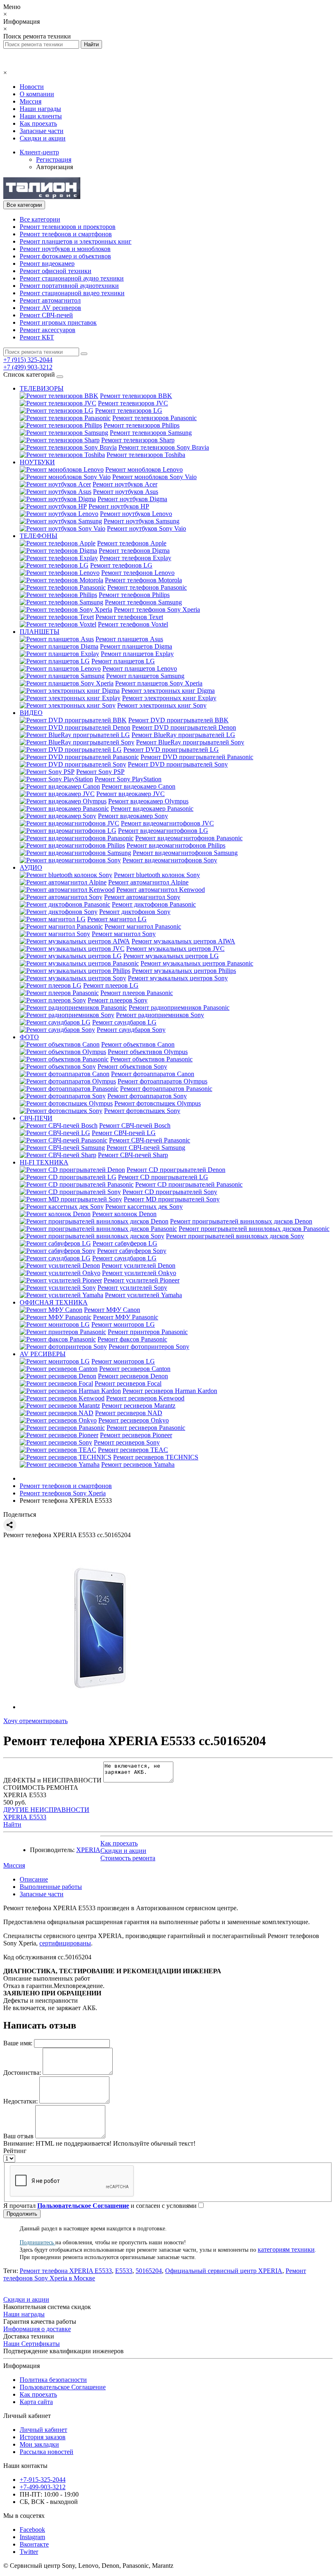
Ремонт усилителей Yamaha (143, 1295)
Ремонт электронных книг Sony (162, 705)
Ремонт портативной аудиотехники (69, 286)
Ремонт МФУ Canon (112, 1310)
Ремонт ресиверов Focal (128, 1383)
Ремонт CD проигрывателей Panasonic (189, 1184)
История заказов (43, 2437)
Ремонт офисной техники (56, 271)
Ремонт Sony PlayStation (128, 779)
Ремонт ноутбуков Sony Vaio (146, 528)
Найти (12, 1824)
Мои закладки (39, 2444)
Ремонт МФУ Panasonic (126, 1317)
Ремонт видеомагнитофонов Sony (170, 860)
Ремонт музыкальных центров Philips (184, 971)
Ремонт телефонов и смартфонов (66, 234)
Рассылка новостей (47, 2452)
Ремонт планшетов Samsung (145, 676)
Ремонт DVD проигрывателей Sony (178, 764)
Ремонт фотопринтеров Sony (149, 1347)
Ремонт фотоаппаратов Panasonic (166, 1089)
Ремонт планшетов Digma (136, 646)
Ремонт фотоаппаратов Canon (153, 1074)
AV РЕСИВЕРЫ (43, 1354)
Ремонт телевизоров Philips (142, 425)
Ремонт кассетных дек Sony (144, 1207)
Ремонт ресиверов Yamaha (138, 1464)
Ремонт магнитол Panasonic (143, 926)
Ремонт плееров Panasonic (137, 993)
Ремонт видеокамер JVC (131, 794)
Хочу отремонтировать (35, 1721)
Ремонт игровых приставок (58, 322)
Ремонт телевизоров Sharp (138, 440)
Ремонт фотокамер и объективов (65, 256)
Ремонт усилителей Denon (138, 1265)
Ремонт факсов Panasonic (132, 1339)
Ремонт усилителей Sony (132, 1288)
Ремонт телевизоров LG (129, 410)
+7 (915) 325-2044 (28, 360)
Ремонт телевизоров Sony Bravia (164, 447)
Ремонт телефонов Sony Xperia (157, 610)
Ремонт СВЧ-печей (46, 315)
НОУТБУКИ (37, 462)
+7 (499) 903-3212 (28, 367)
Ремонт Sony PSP (100, 772)
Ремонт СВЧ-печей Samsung (146, 1148)
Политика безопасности (53, 2380)
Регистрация (54, 159)
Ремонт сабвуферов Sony (132, 1251)
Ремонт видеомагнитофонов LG (163, 831)
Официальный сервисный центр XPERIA (224, 2271)
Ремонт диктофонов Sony (135, 912)
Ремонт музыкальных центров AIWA (183, 941)
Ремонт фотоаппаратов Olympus (162, 1081)
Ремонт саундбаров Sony (131, 1030)
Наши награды (40, 109)
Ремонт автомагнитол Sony (142, 897)
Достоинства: (22, 2073)
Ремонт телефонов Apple (132, 543)
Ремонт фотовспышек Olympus (158, 1103)
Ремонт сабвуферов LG (125, 1243)
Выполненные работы (51, 1887)
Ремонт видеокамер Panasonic (152, 809)
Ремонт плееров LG (111, 985)
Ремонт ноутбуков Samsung (142, 521)
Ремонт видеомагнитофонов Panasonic (189, 838)
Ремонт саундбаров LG (124, 1022)
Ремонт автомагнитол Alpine (148, 882)
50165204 (149, 2271)
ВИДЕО (31, 713)
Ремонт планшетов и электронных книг (76, 241)
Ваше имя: (18, 2043)
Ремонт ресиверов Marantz (138, 1406)
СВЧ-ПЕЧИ (36, 1118)
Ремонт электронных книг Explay (169, 698)
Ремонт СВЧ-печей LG (124, 1133)
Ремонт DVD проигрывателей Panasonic (197, 757)
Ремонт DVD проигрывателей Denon (184, 727)
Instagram (32, 2537)
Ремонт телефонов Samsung (143, 602)
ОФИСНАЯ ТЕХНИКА (54, 1302)
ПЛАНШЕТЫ (40, 632)
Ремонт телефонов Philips (134, 595)
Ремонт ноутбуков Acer (125, 484)
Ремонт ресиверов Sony (127, 1442)
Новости (32, 87)
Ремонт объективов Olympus (148, 1052)
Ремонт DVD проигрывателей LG (171, 750)
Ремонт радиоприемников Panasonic (179, 1008)
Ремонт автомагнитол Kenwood (161, 890)
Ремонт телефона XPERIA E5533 (66, 2271)
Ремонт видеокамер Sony (133, 816)
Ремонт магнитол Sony (124, 934)
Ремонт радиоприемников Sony (160, 1015)
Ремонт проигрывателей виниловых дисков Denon (241, 1221)
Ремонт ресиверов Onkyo (134, 1420)
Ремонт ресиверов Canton (135, 1369)
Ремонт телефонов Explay (135, 558)
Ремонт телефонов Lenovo (138, 573)
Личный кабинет (43, 2430)
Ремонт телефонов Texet (129, 617)
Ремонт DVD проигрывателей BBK (178, 720)
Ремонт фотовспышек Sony (142, 1111)
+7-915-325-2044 (43, 2480)
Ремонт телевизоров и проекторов (68, 227)
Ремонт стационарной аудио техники (72, 278)
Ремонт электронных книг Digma (168, 691)
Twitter (29, 2552)
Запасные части (42, 131)
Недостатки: (20, 2101)
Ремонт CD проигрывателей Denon (176, 1170)
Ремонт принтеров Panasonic (148, 1332)
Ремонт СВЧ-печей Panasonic (150, 1140)
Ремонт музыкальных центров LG (171, 956)
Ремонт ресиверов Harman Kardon (170, 1391)
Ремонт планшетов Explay (137, 654)
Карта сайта (36, 2402)
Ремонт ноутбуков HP (119, 506)
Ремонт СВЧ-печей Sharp (133, 1155)
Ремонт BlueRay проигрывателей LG (183, 735)
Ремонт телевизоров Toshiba (146, 455)
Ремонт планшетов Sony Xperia (159, 683)
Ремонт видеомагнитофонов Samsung (185, 853)
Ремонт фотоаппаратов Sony (147, 1096)
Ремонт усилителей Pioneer (142, 1280)
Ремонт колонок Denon (124, 1214)
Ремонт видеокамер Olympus (148, 801)
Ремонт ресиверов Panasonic (146, 1428)
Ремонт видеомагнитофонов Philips (176, 845)
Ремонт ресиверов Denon (133, 1376)
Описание (34, 1879)
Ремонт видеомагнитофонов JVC (167, 823)
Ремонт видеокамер (47, 263)
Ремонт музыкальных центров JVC (175, 949)
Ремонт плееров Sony (118, 1000)
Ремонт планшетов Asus (129, 639)
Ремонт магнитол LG (117, 919)
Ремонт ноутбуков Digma (132, 499)
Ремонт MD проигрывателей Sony (172, 1199)
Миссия (31, 101)
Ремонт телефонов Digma (134, 551)
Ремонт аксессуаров (48, 330)
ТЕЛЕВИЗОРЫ (42, 388)
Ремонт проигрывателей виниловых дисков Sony (235, 1236)
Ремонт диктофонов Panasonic (154, 904)
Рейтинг (15, 2151)
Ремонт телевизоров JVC (133, 403)
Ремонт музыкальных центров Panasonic (197, 963)
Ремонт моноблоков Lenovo (144, 469)
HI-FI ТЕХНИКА (44, 1162)
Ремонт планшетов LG (123, 661)
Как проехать (38, 123)
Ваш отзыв (18, 2136)
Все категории (40, 219)
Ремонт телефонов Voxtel (133, 624)
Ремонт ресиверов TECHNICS (156, 1457)
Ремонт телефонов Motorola (143, 580)
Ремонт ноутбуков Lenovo (136, 514)
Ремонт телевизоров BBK (136, 396)
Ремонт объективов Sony (132, 1066)
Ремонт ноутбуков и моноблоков (65, 249)
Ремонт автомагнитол (50, 300)
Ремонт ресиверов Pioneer (136, 1435)
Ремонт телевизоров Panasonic (154, 418)
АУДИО (31, 867)
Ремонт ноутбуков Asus (126, 492)
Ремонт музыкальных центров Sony (178, 978)
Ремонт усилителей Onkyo (139, 1273)
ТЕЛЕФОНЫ (39, 536)
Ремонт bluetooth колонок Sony (157, 875)
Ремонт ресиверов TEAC (133, 1450)
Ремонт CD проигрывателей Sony (170, 1192)
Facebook (32, 2530)
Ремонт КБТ (37, 337)
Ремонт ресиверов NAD (129, 1413)
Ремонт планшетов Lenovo (140, 668)
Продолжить (22, 2214)
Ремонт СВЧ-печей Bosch (135, 1125)
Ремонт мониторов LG (123, 1324)
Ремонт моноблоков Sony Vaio (154, 477)
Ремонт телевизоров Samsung (151, 433)
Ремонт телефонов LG (121, 565)
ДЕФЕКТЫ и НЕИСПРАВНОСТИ (52, 1780)
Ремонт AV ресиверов (50, 308)
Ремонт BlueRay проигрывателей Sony (190, 742)
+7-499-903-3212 (43, 2487)
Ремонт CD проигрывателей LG (163, 1177)
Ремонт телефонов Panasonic (147, 587)
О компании (37, 94)
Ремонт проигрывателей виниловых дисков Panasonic (254, 1229)
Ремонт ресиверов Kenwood (145, 1398)
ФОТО (29, 1037)
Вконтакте (34, 2544)
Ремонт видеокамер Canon (138, 786)
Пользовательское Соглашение (63, 2387)
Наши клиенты (41, 116)
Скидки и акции (43, 138)
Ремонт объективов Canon (138, 1044)
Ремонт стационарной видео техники (72, 293)
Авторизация (54, 167)
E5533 (124, 2271)
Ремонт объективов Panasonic (151, 1059)
